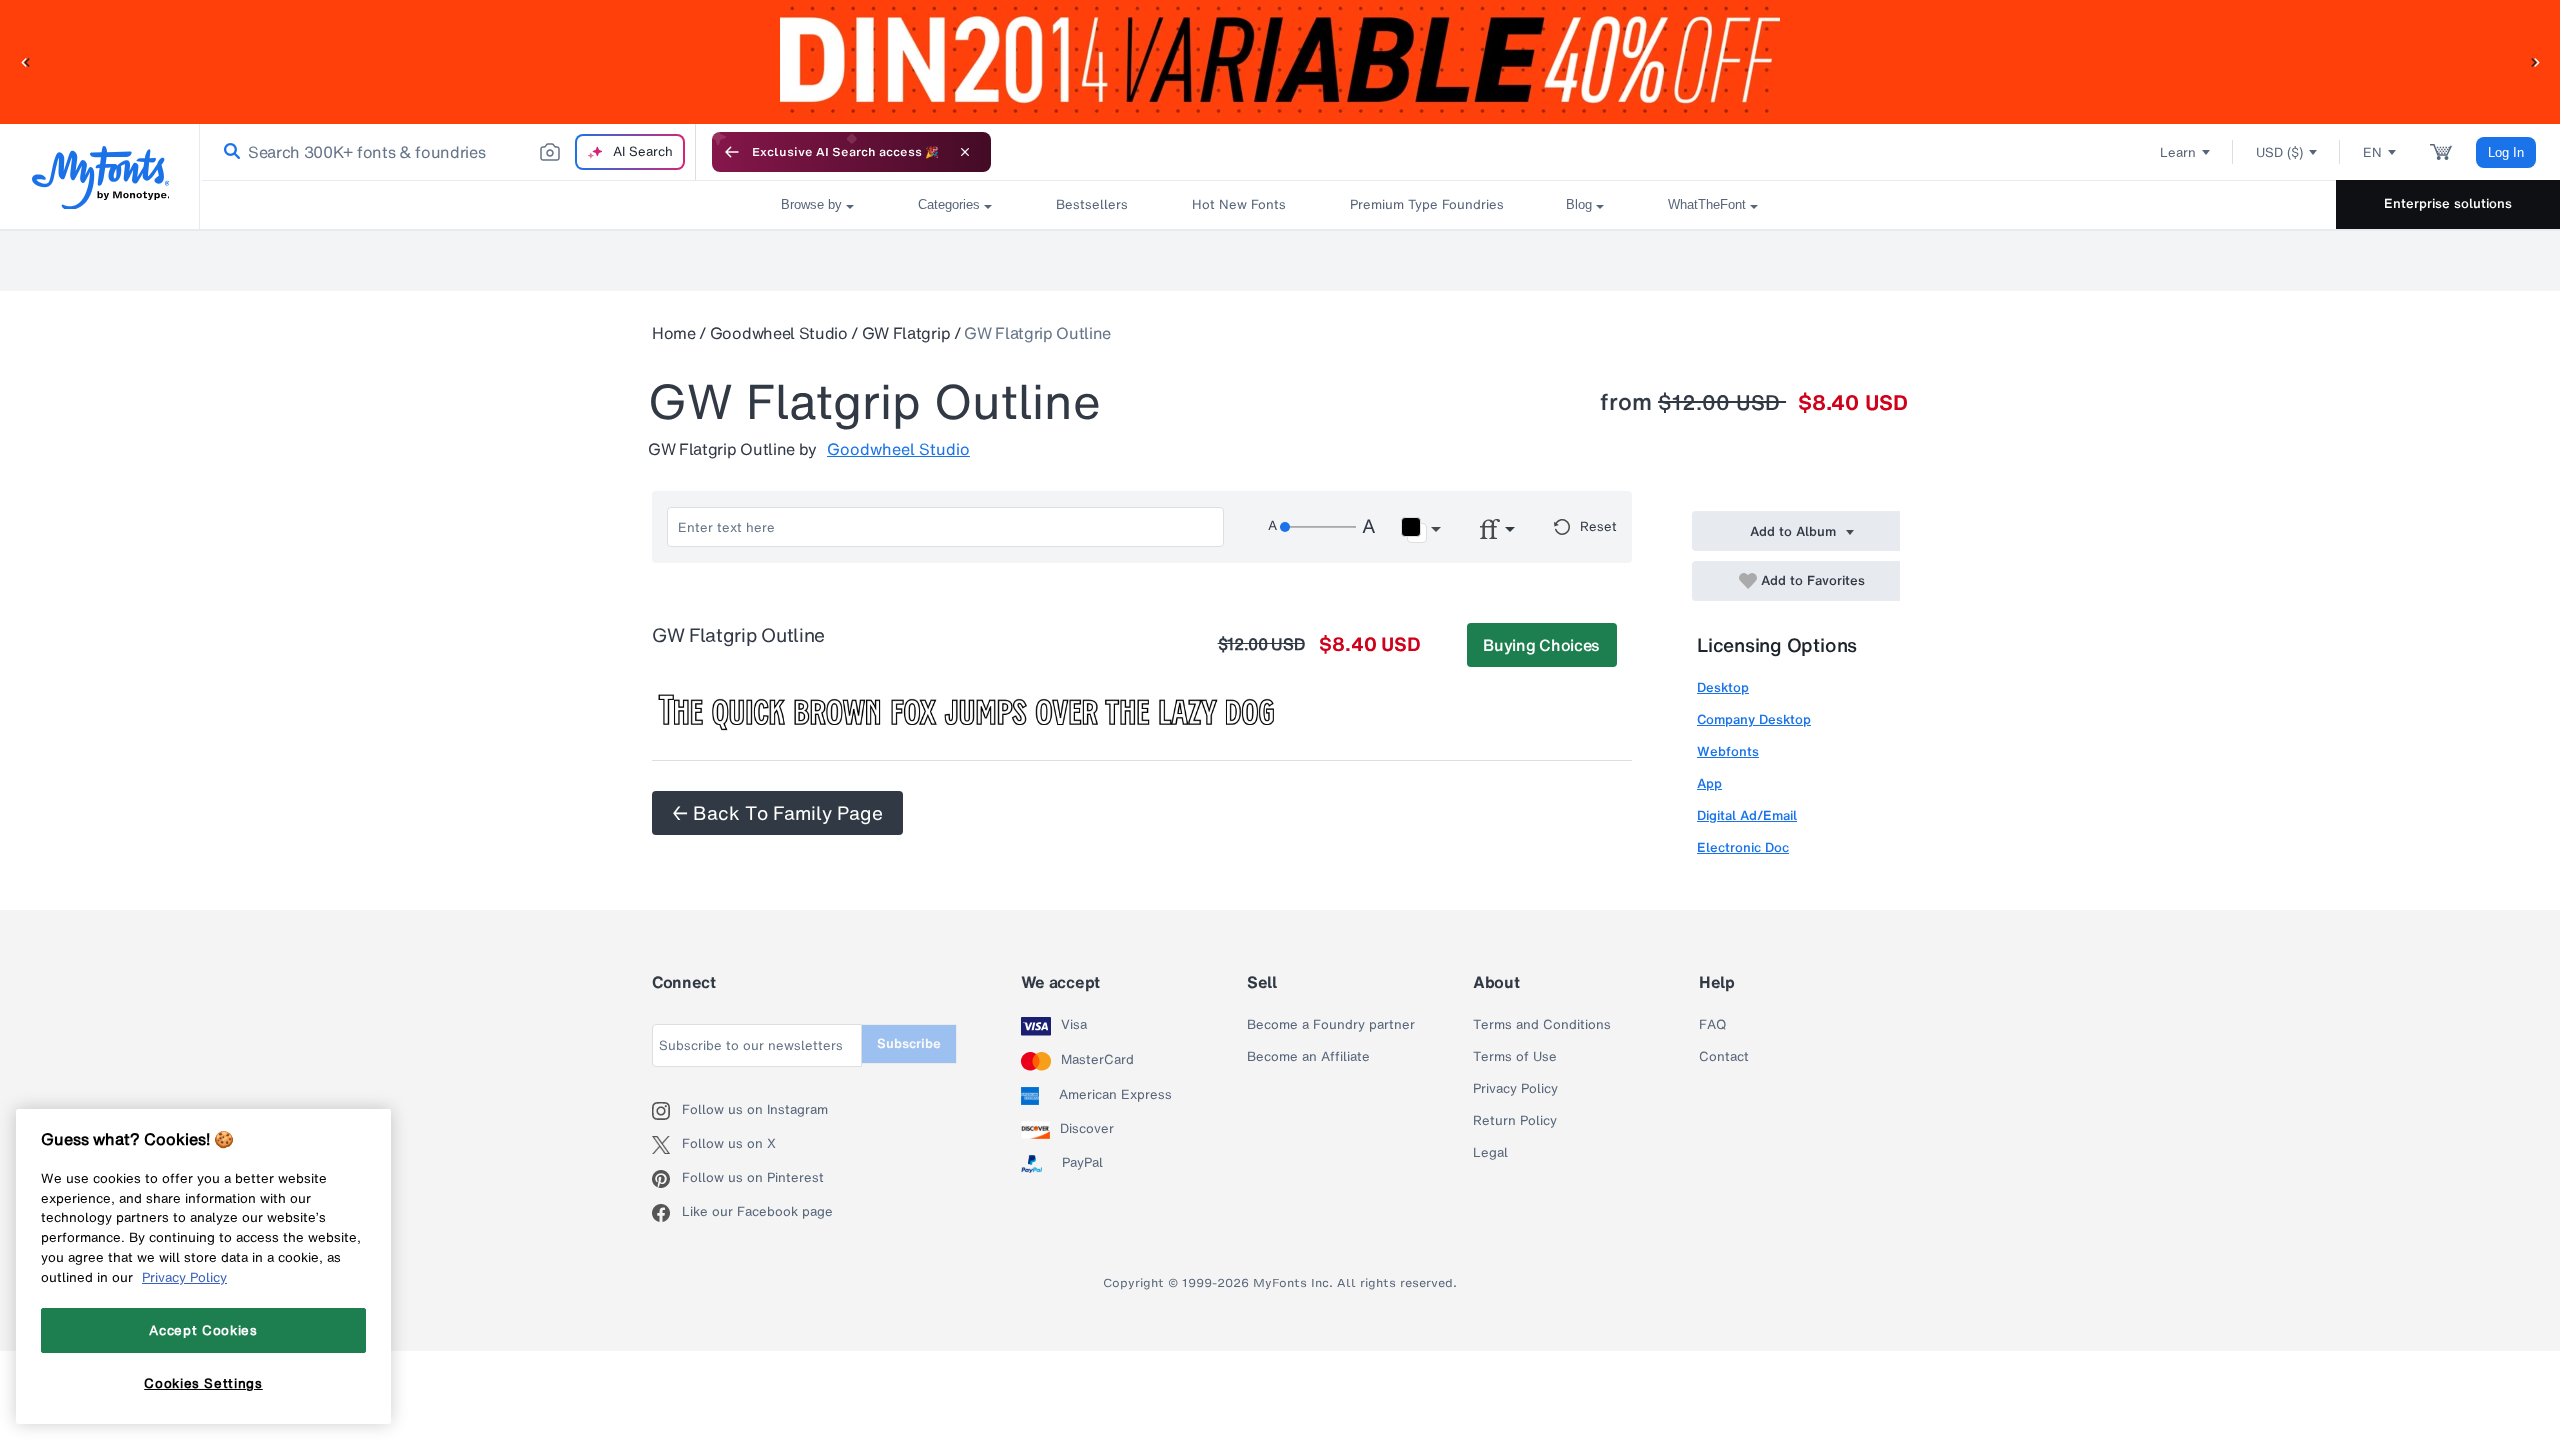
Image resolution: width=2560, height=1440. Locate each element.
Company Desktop (1754, 719)
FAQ (1712, 1025)
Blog (1579, 204)
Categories (949, 204)
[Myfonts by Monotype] (100, 177)
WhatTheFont (1707, 204)
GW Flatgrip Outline (1037, 333)
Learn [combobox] (2178, 152)
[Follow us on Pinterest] (667, 1179)
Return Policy (1515, 1121)
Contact (1724, 1057)
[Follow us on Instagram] (667, 1111)
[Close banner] (965, 152)
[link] (228, 152)
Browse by (811, 204)
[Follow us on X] (667, 1145)
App (1709, 783)
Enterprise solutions (2448, 203)
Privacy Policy (1515, 1089)
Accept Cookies (203, 1330)
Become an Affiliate (1308, 1057)
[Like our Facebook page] (667, 1213)
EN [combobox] (2372, 152)
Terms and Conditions (1542, 1025)
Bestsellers (1092, 204)
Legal (1490, 1153)
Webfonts (1728, 751)
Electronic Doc (1743, 847)
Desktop (1723, 687)
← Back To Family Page (777, 813)
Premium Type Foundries (1426, 204)
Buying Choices (1541, 645)
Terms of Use (1515, 1057)
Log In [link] (2506, 152)
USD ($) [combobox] (2279, 152)
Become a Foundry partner (1331, 1025)
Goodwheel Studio (779, 333)
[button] (25, 61)
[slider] (1318, 527)
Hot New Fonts (1239, 204)
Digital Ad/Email (1747, 815)
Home (674, 333)
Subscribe (909, 1043)
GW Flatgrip (906, 333)
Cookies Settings (203, 1383)
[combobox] (448, 152)
